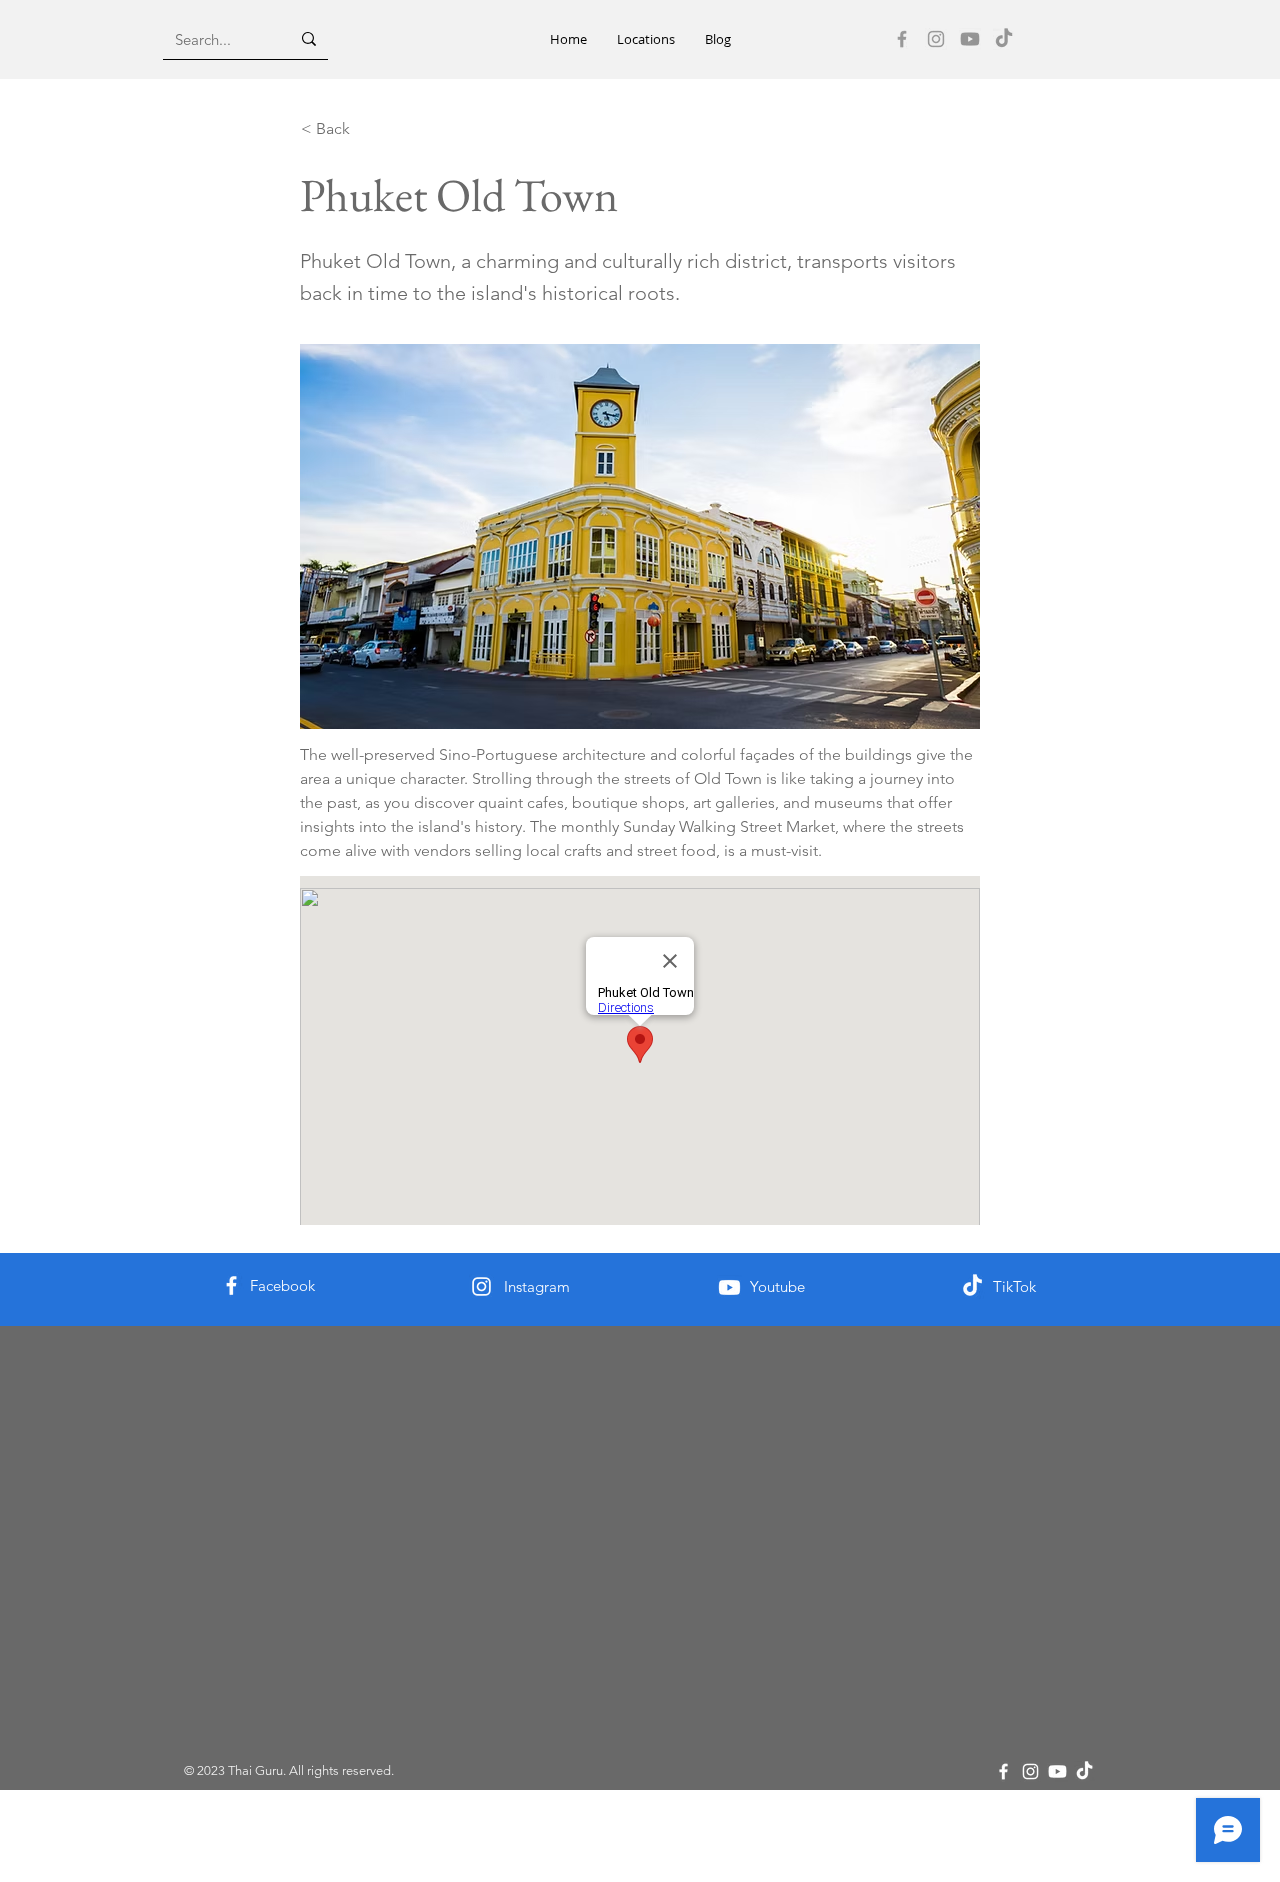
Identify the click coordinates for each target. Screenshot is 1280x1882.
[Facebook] (902, 39)
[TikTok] (1004, 39)
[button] (646, 39)
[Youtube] (970, 39)
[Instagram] (936, 39)
